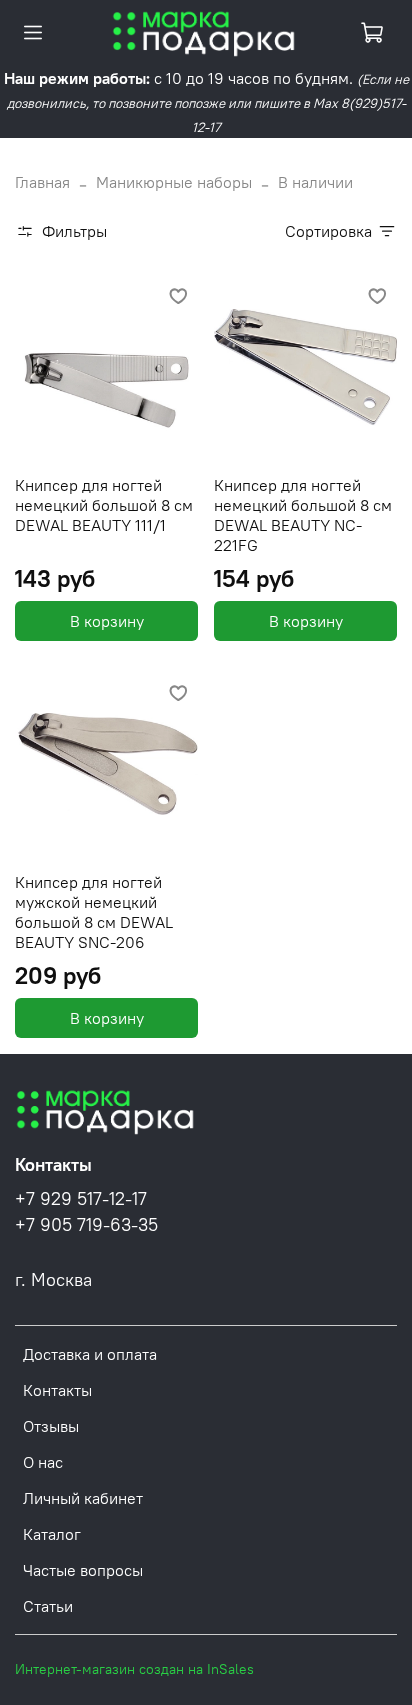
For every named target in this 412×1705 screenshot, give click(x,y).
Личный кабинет (83, 1498)
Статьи (48, 1606)
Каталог (52, 1534)
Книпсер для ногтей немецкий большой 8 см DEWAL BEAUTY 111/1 (104, 505)
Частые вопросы (83, 1570)
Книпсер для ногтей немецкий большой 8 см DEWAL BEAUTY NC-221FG (303, 515)
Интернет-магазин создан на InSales (134, 1669)
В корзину (107, 621)
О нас (43, 1462)
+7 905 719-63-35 (86, 1225)
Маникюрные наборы (174, 182)
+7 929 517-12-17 (81, 1199)
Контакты (57, 1390)
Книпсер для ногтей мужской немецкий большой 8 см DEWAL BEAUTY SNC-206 (94, 912)
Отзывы (51, 1426)
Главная (42, 182)
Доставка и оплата (90, 1354)
